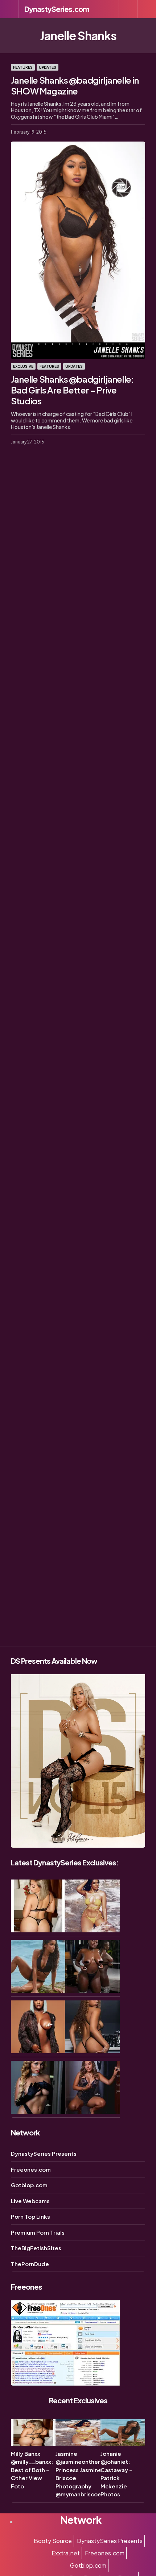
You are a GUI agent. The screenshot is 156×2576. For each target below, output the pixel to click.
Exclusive (23, 366)
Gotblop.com (29, 2185)
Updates (48, 67)
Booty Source (53, 2541)
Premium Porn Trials (38, 2232)
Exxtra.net (66, 2553)
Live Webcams (30, 2201)
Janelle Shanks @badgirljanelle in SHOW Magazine (75, 85)
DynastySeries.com (57, 9)
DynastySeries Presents (44, 2153)
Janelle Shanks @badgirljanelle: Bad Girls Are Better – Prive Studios (72, 390)
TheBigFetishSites (36, 2248)
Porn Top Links (30, 2216)
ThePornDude (30, 2264)
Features (23, 67)
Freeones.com (31, 2169)
